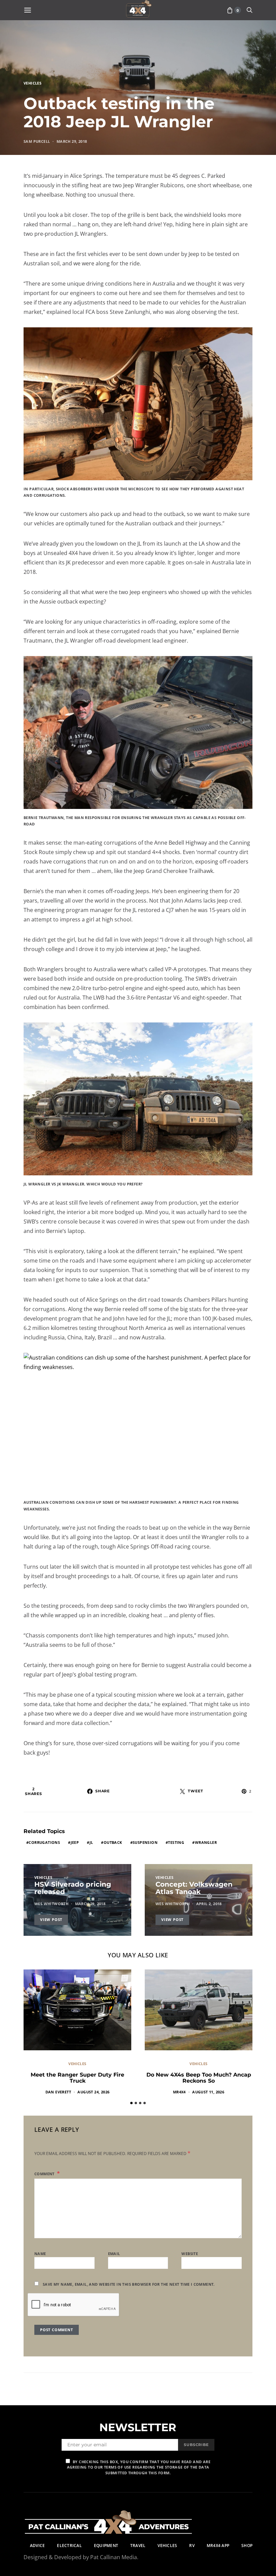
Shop (247, 2546)
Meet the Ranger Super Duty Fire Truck (77, 2078)
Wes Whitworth (51, 1904)
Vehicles (32, 83)
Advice (37, 2546)
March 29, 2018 (72, 141)
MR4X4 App (218, 2546)
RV (192, 2546)
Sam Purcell (37, 141)
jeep (75, 1842)
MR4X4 (179, 2092)
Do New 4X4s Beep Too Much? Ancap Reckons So (199, 2078)
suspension (145, 1842)
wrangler (206, 1842)
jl (91, 1842)
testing (176, 1842)
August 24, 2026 (93, 2092)
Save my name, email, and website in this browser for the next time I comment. (129, 2284)
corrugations (44, 1842)
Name (40, 2254)
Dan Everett (58, 2092)
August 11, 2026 (208, 2092)
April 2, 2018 (209, 1904)
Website (190, 2254)
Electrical (69, 2546)
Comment (45, 2174)
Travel (138, 2546)
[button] (131, 2103)
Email (114, 2254)
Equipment (106, 2546)
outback (113, 1842)
